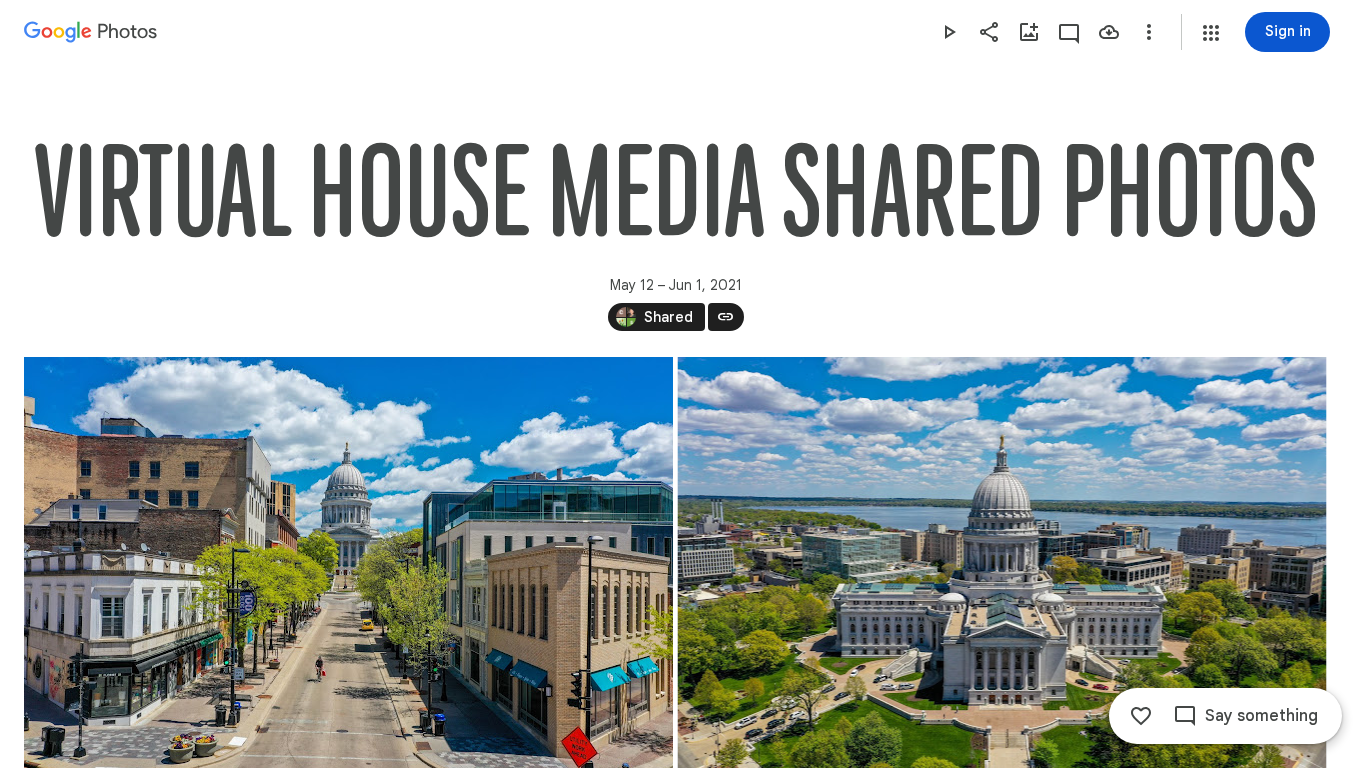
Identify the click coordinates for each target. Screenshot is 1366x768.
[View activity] (1069, 32)
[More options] (1149, 32)
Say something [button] (1261, 716)
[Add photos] (1029, 32)
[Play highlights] (949, 32)
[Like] (1141, 716)
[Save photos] (1109, 32)
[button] (1211, 33)
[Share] (989, 32)
